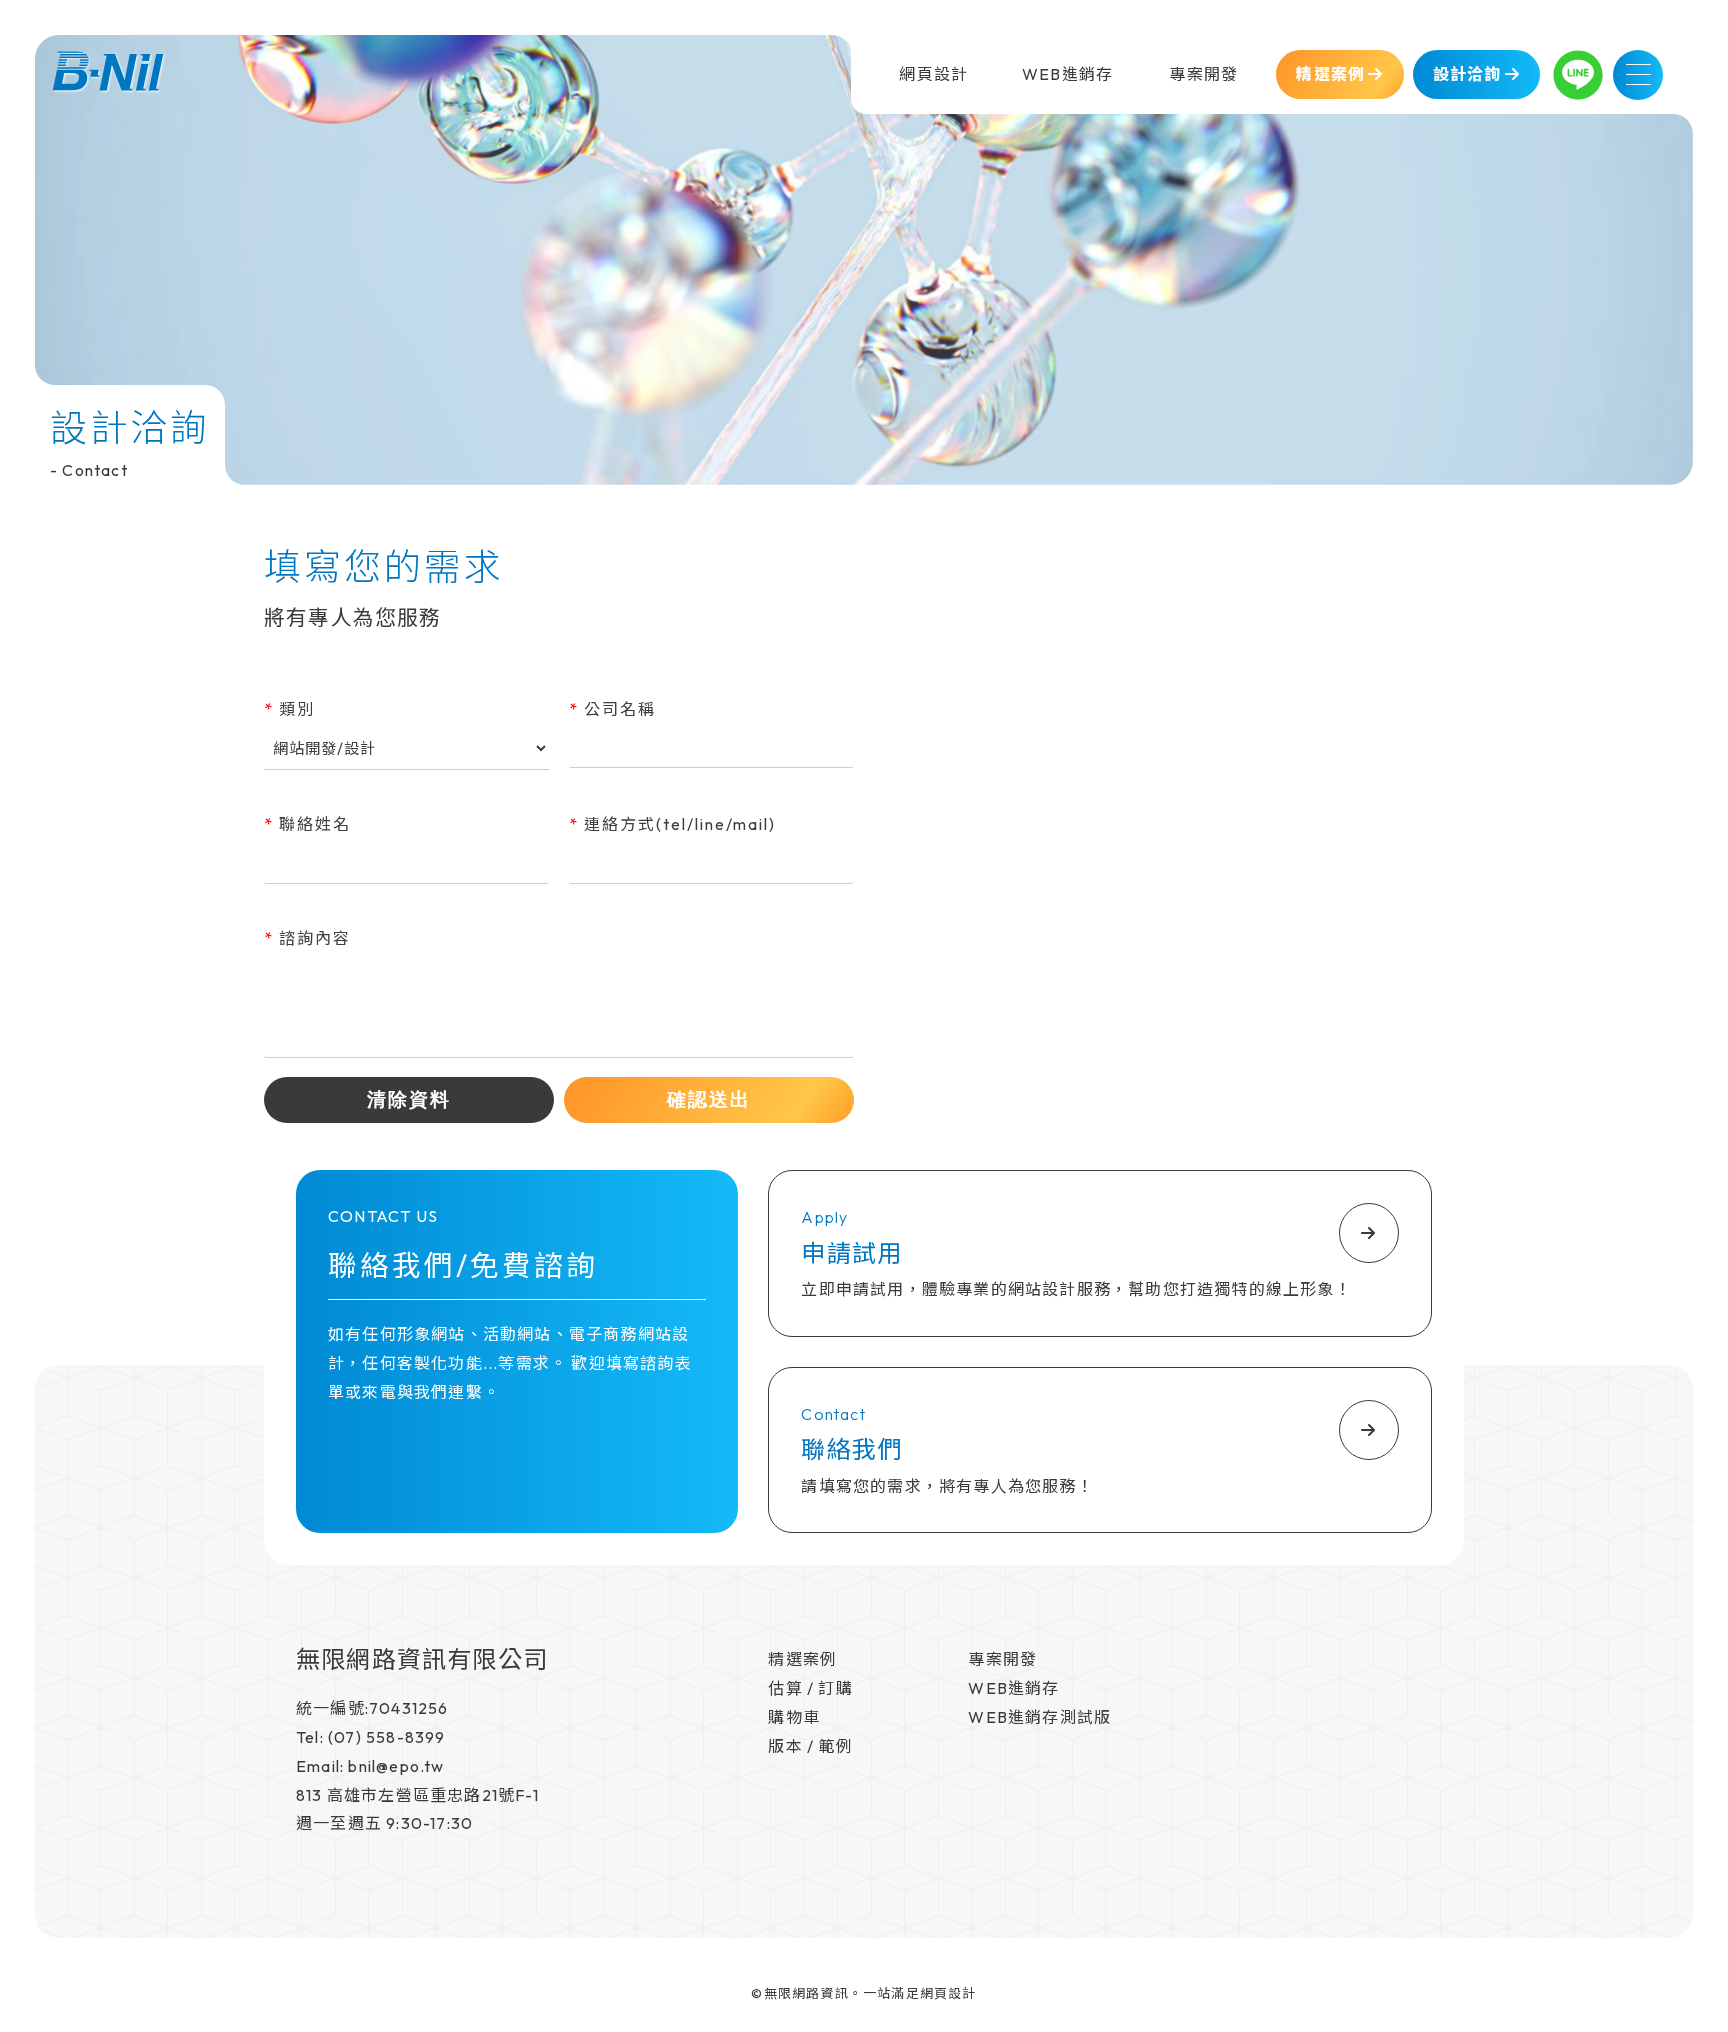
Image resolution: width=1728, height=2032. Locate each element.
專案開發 (1002, 1659)
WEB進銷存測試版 (1039, 1717)
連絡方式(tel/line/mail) (672, 824)
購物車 (794, 1717)
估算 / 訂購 (810, 1688)
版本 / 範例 (810, 1746)
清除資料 (409, 1099)
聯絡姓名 (307, 824)
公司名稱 (612, 709)
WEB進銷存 (1013, 1688)
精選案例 (802, 1659)
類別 (289, 709)
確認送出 (709, 1099)
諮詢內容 (307, 938)
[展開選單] (1638, 75)
